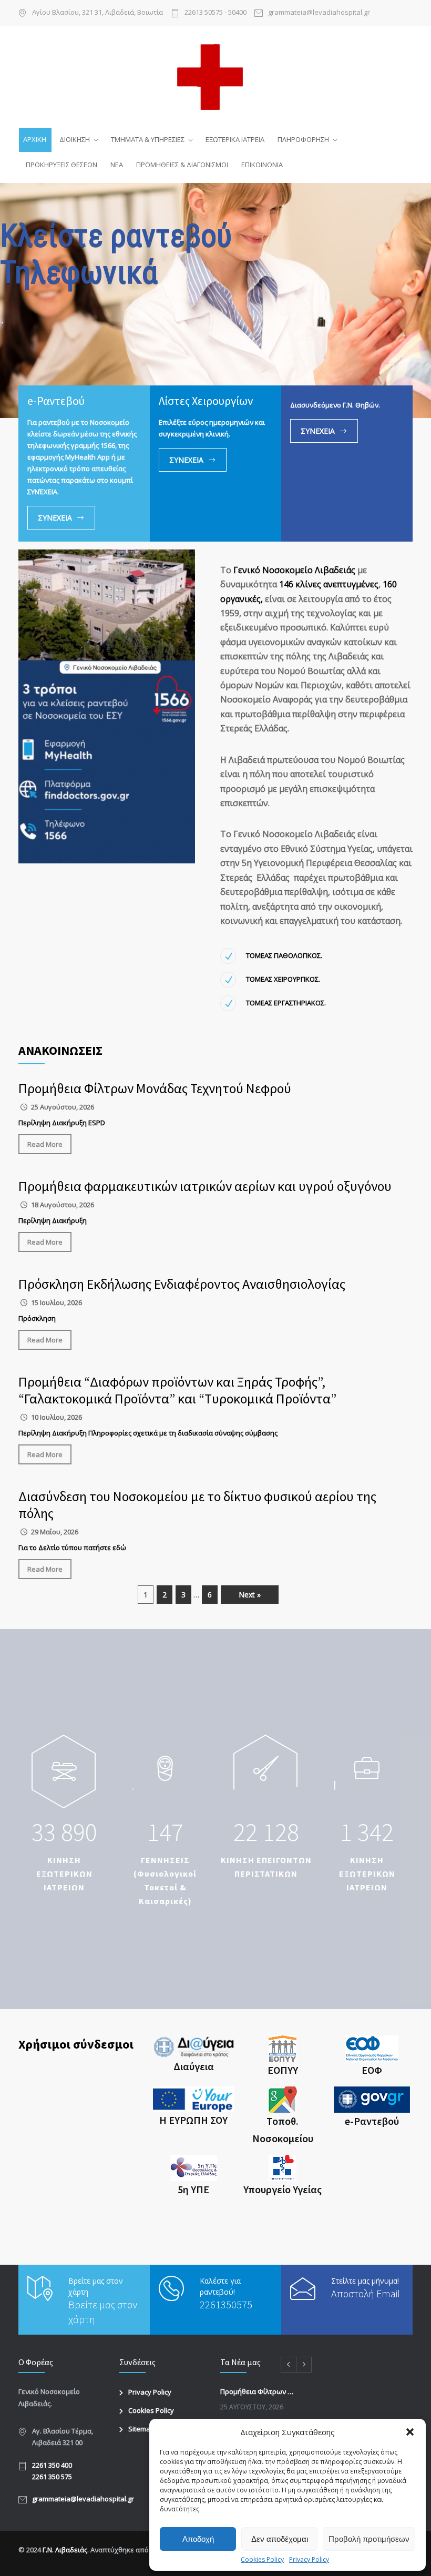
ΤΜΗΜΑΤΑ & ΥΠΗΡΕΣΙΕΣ (148, 139)
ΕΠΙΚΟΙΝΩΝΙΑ (262, 165)
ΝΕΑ (117, 165)
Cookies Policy (262, 2559)
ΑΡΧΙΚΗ (35, 139)
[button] (410, 2432)
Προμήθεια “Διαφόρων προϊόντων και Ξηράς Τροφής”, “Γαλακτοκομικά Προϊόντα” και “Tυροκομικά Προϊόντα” (177, 1390)
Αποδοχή (198, 2539)
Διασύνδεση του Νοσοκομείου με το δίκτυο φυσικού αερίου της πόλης (197, 1505)
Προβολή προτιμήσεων (369, 2539)
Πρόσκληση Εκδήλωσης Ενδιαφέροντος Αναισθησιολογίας (182, 1284)
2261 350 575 (52, 2477)
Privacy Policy (309, 2559)
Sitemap (141, 2429)
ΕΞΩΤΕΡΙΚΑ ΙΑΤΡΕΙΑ (235, 139)
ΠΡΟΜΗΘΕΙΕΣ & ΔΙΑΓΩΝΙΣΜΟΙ (182, 165)
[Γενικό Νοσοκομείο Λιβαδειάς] (215, 76)
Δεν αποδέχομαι (280, 2539)
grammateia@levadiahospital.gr (83, 2499)
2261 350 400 (52, 2465)
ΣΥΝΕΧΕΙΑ (55, 518)
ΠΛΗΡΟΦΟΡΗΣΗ (303, 139)
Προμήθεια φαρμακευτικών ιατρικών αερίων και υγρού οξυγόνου (205, 1186)
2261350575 (226, 2304)
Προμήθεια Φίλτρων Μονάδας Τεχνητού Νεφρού (155, 1088)
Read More (45, 1144)
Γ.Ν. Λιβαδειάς (65, 2550)
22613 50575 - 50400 (215, 13)
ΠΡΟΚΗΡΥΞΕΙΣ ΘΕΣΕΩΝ (61, 165)
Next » (250, 1595)
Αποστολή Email (366, 2293)
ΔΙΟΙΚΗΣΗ (75, 139)
